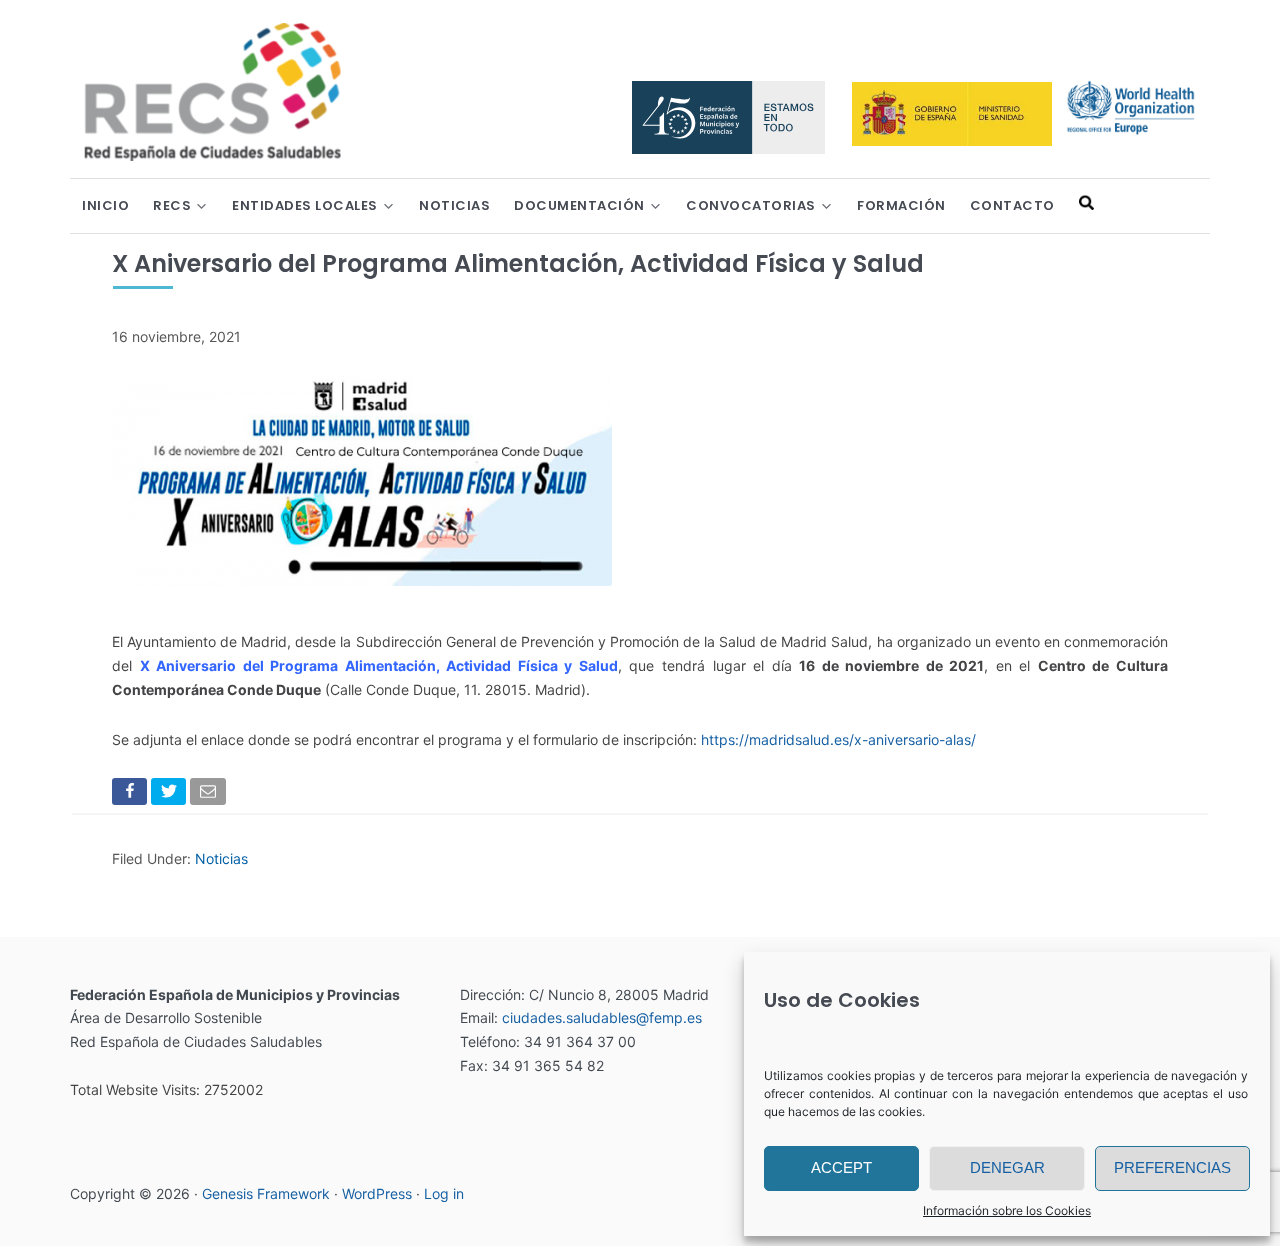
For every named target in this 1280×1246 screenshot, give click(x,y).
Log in (444, 1193)
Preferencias (1172, 1167)
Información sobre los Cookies (1007, 1210)
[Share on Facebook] (131, 795)
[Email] (209, 795)
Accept (841, 1167)
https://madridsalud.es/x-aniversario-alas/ (838, 739)
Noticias (221, 858)
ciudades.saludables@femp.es (602, 1017)
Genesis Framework (266, 1193)
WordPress (377, 1193)
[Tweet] (170, 795)
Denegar (1007, 1167)
